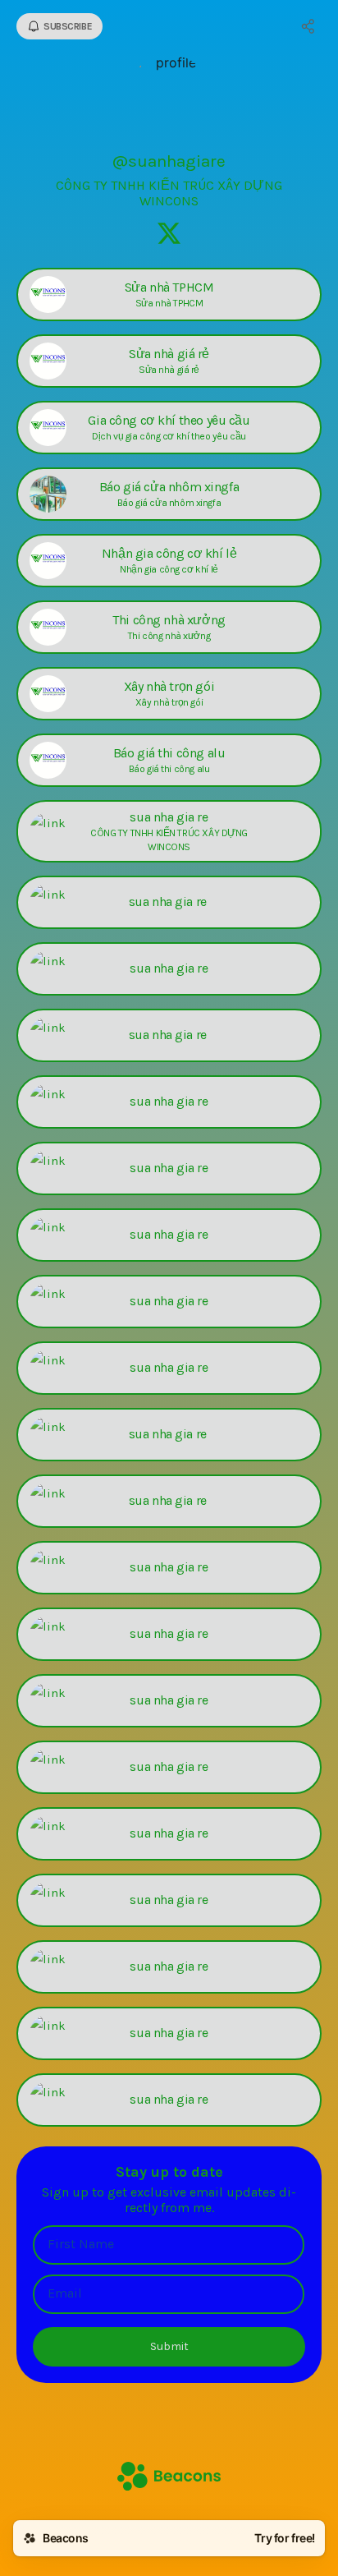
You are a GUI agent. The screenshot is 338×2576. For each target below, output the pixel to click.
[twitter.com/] (169, 235)
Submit (169, 2346)
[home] (169, 2478)
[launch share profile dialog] (308, 26)
